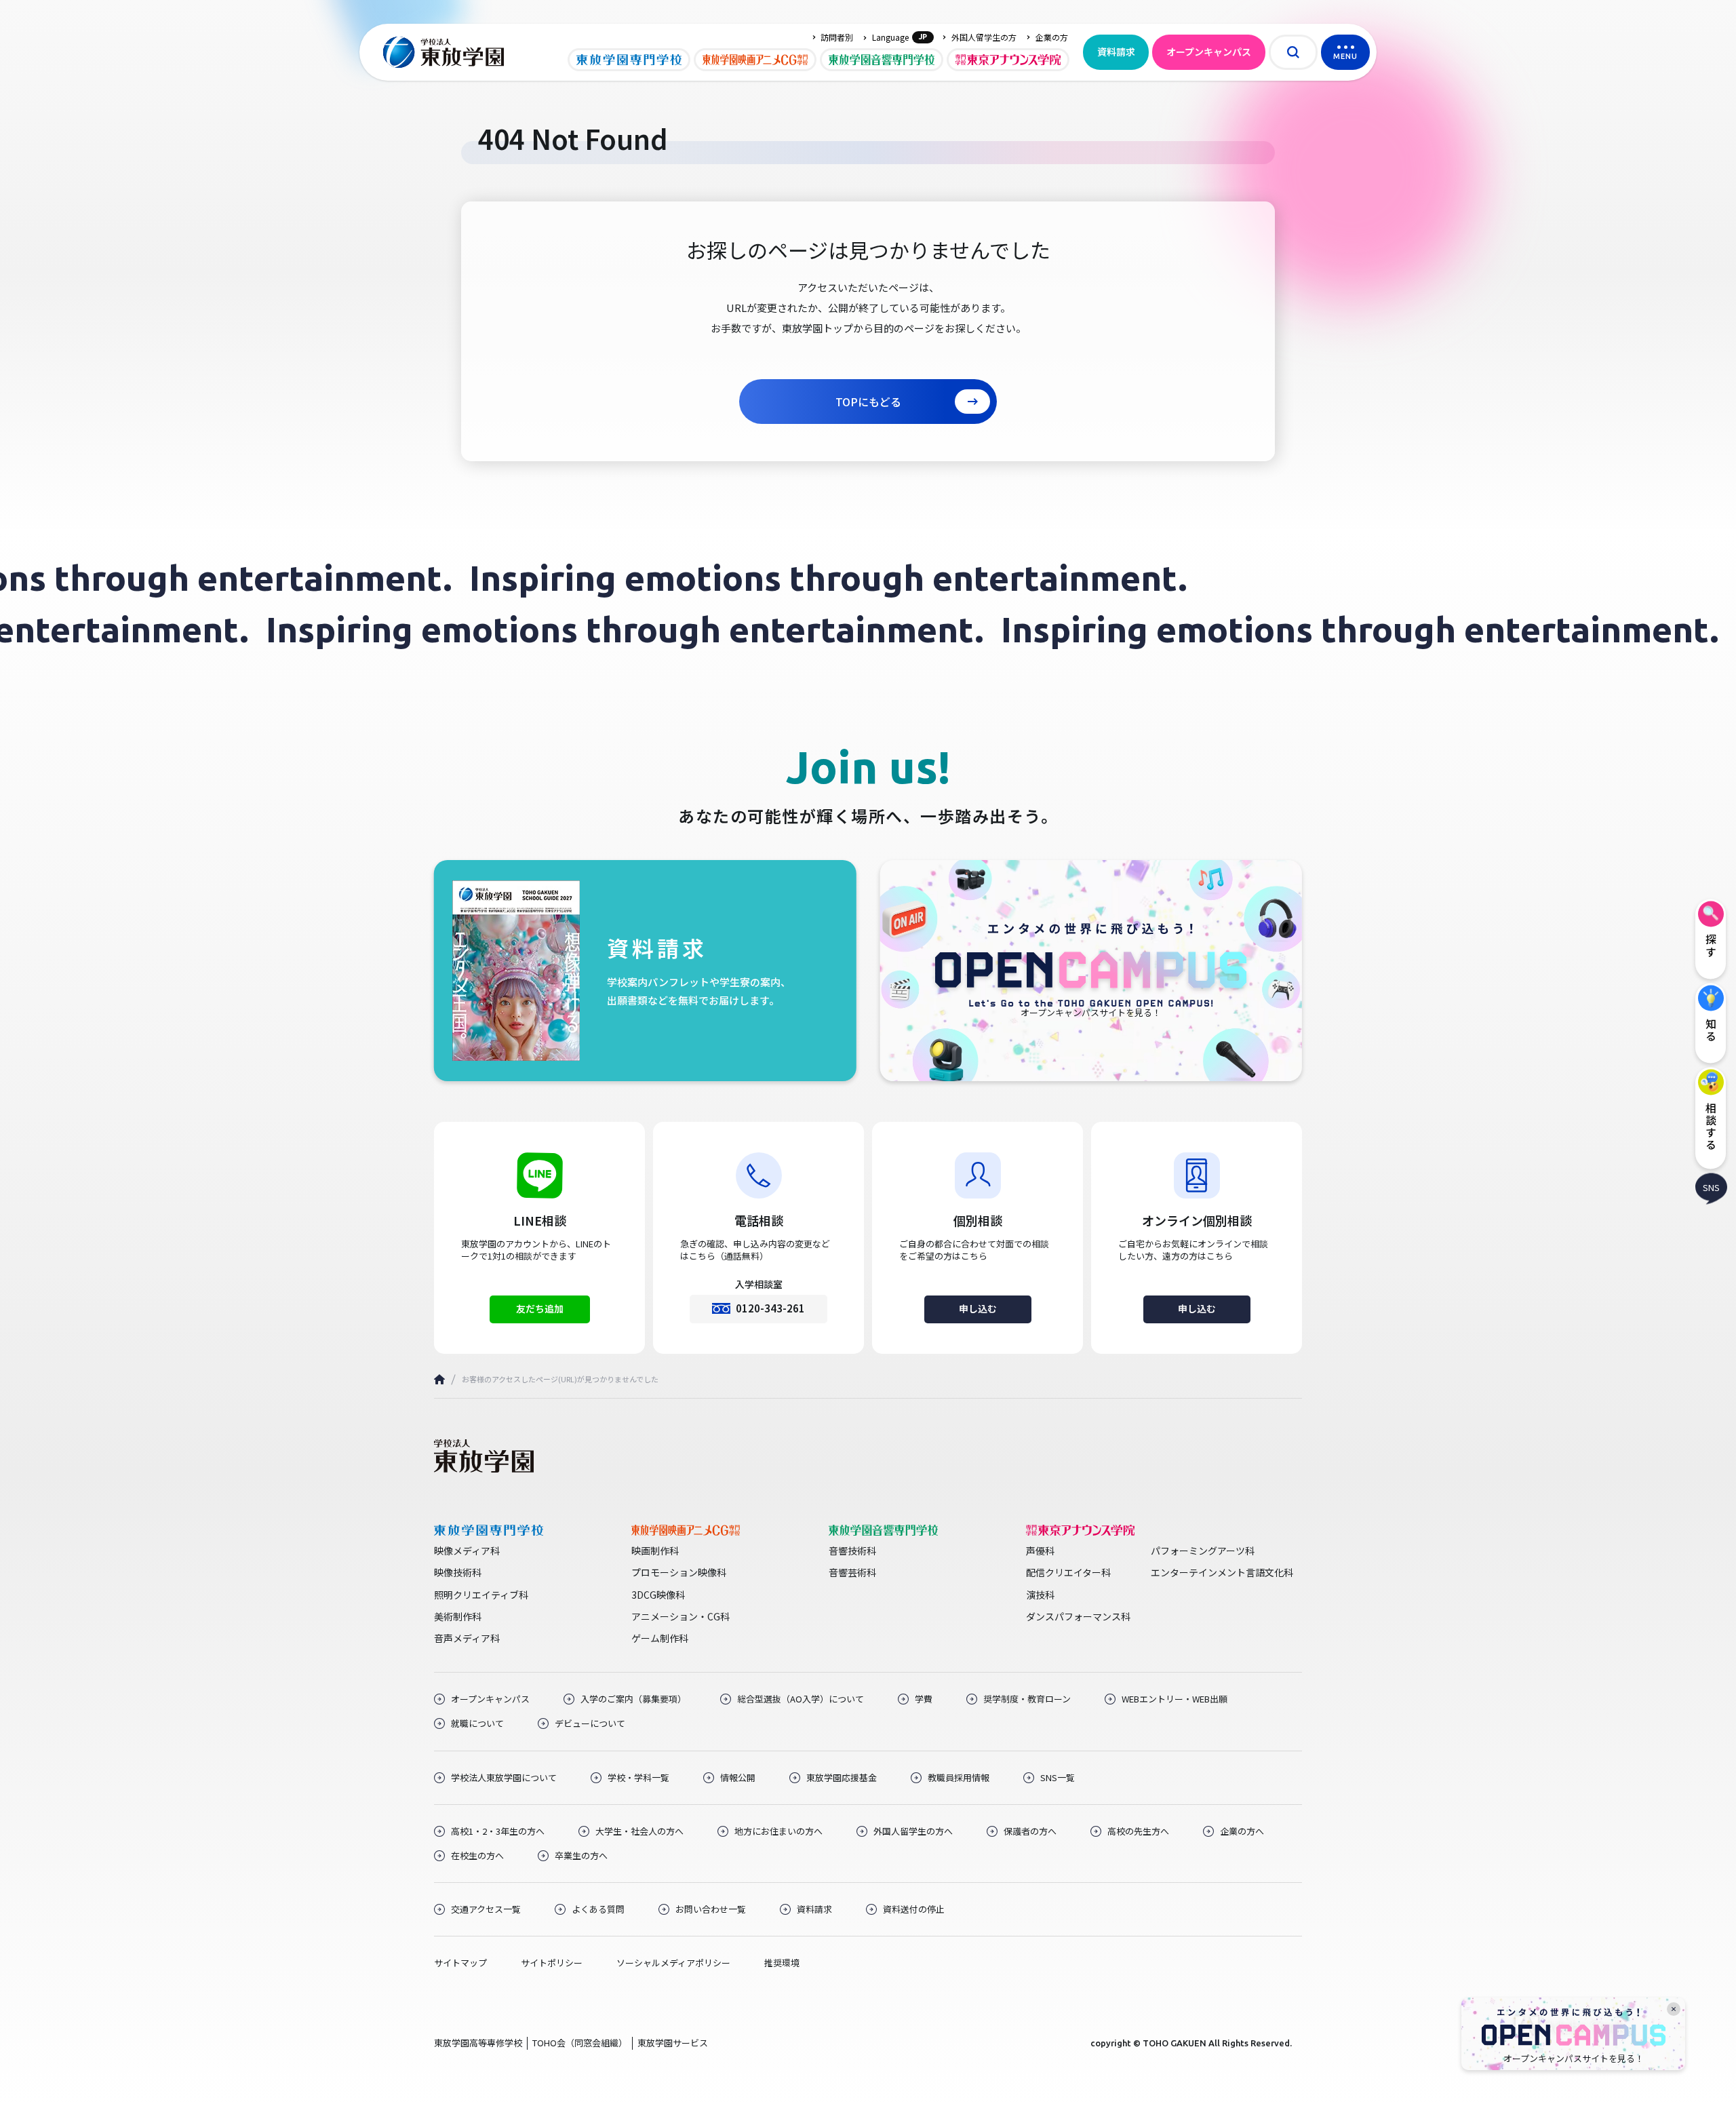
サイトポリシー (552, 1963)
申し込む (978, 1308)
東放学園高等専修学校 (478, 2043)
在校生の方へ (477, 1856)
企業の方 (1052, 37)
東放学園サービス (673, 2043)
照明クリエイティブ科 (481, 1595)
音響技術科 (852, 1551)
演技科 (1040, 1595)
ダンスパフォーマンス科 (1078, 1616)
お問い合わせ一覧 (711, 1909)
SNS (1711, 1187)
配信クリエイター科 (1068, 1572)
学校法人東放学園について (504, 1778)
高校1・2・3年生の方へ (498, 1831)
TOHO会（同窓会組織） (580, 2043)
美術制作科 (458, 1616)
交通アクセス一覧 (486, 1909)
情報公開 (738, 1778)
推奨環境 (782, 1963)
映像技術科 (458, 1572)
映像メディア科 (467, 1551)
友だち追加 (540, 1308)
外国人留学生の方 (984, 37)
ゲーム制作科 (660, 1638)
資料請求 (1116, 52)
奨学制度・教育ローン (1027, 1699)
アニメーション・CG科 (680, 1616)
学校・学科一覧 (638, 1778)
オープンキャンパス (1209, 52)
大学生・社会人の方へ (639, 1831)
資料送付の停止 (914, 1909)
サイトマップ (460, 1963)
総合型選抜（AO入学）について (801, 1699)
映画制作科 (655, 1551)
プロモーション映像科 (679, 1572)
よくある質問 (598, 1909)
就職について (477, 1723)
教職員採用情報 (959, 1778)
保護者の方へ (1030, 1831)
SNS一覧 (1058, 1778)
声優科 (1040, 1551)
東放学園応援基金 (842, 1778)
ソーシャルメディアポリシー (673, 1963)
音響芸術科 (852, 1572)
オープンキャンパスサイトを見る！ (1574, 2059)
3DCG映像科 (658, 1595)
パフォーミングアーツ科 (1203, 1551)
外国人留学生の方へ (913, 1831)
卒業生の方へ (581, 1856)
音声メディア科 (467, 1638)
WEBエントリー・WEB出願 (1175, 1699)
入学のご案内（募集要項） (633, 1699)
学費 (924, 1699)
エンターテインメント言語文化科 (1222, 1572)
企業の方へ (1242, 1831)
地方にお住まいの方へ (778, 1831)
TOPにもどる (868, 402)
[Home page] (439, 1379)
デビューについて (590, 1723)
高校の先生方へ (1138, 1831)
